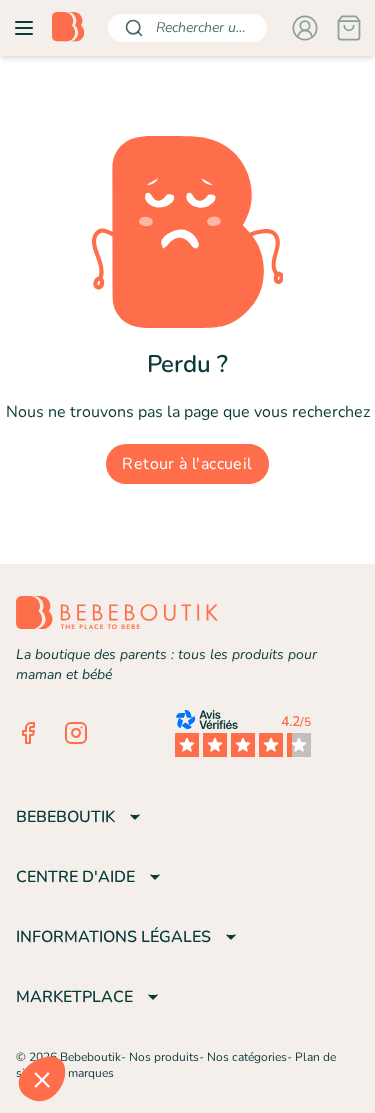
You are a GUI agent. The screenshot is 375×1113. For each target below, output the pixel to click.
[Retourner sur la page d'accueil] (68, 28)
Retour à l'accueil (187, 464)
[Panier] (349, 28)
